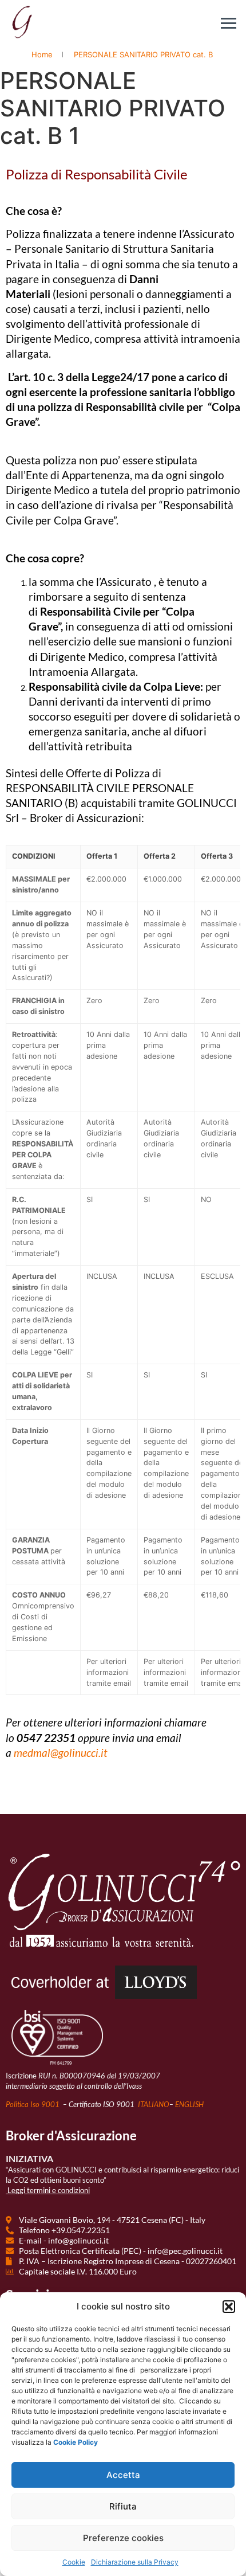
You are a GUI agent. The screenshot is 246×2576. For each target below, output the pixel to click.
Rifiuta (123, 2506)
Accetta (123, 2475)
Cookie (74, 2562)
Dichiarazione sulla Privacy (135, 2562)
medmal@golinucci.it (61, 1753)
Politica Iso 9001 (33, 2104)
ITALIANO (154, 2104)
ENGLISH (189, 2104)
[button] (229, 2307)
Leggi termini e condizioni (49, 2190)
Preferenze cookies (123, 2538)
